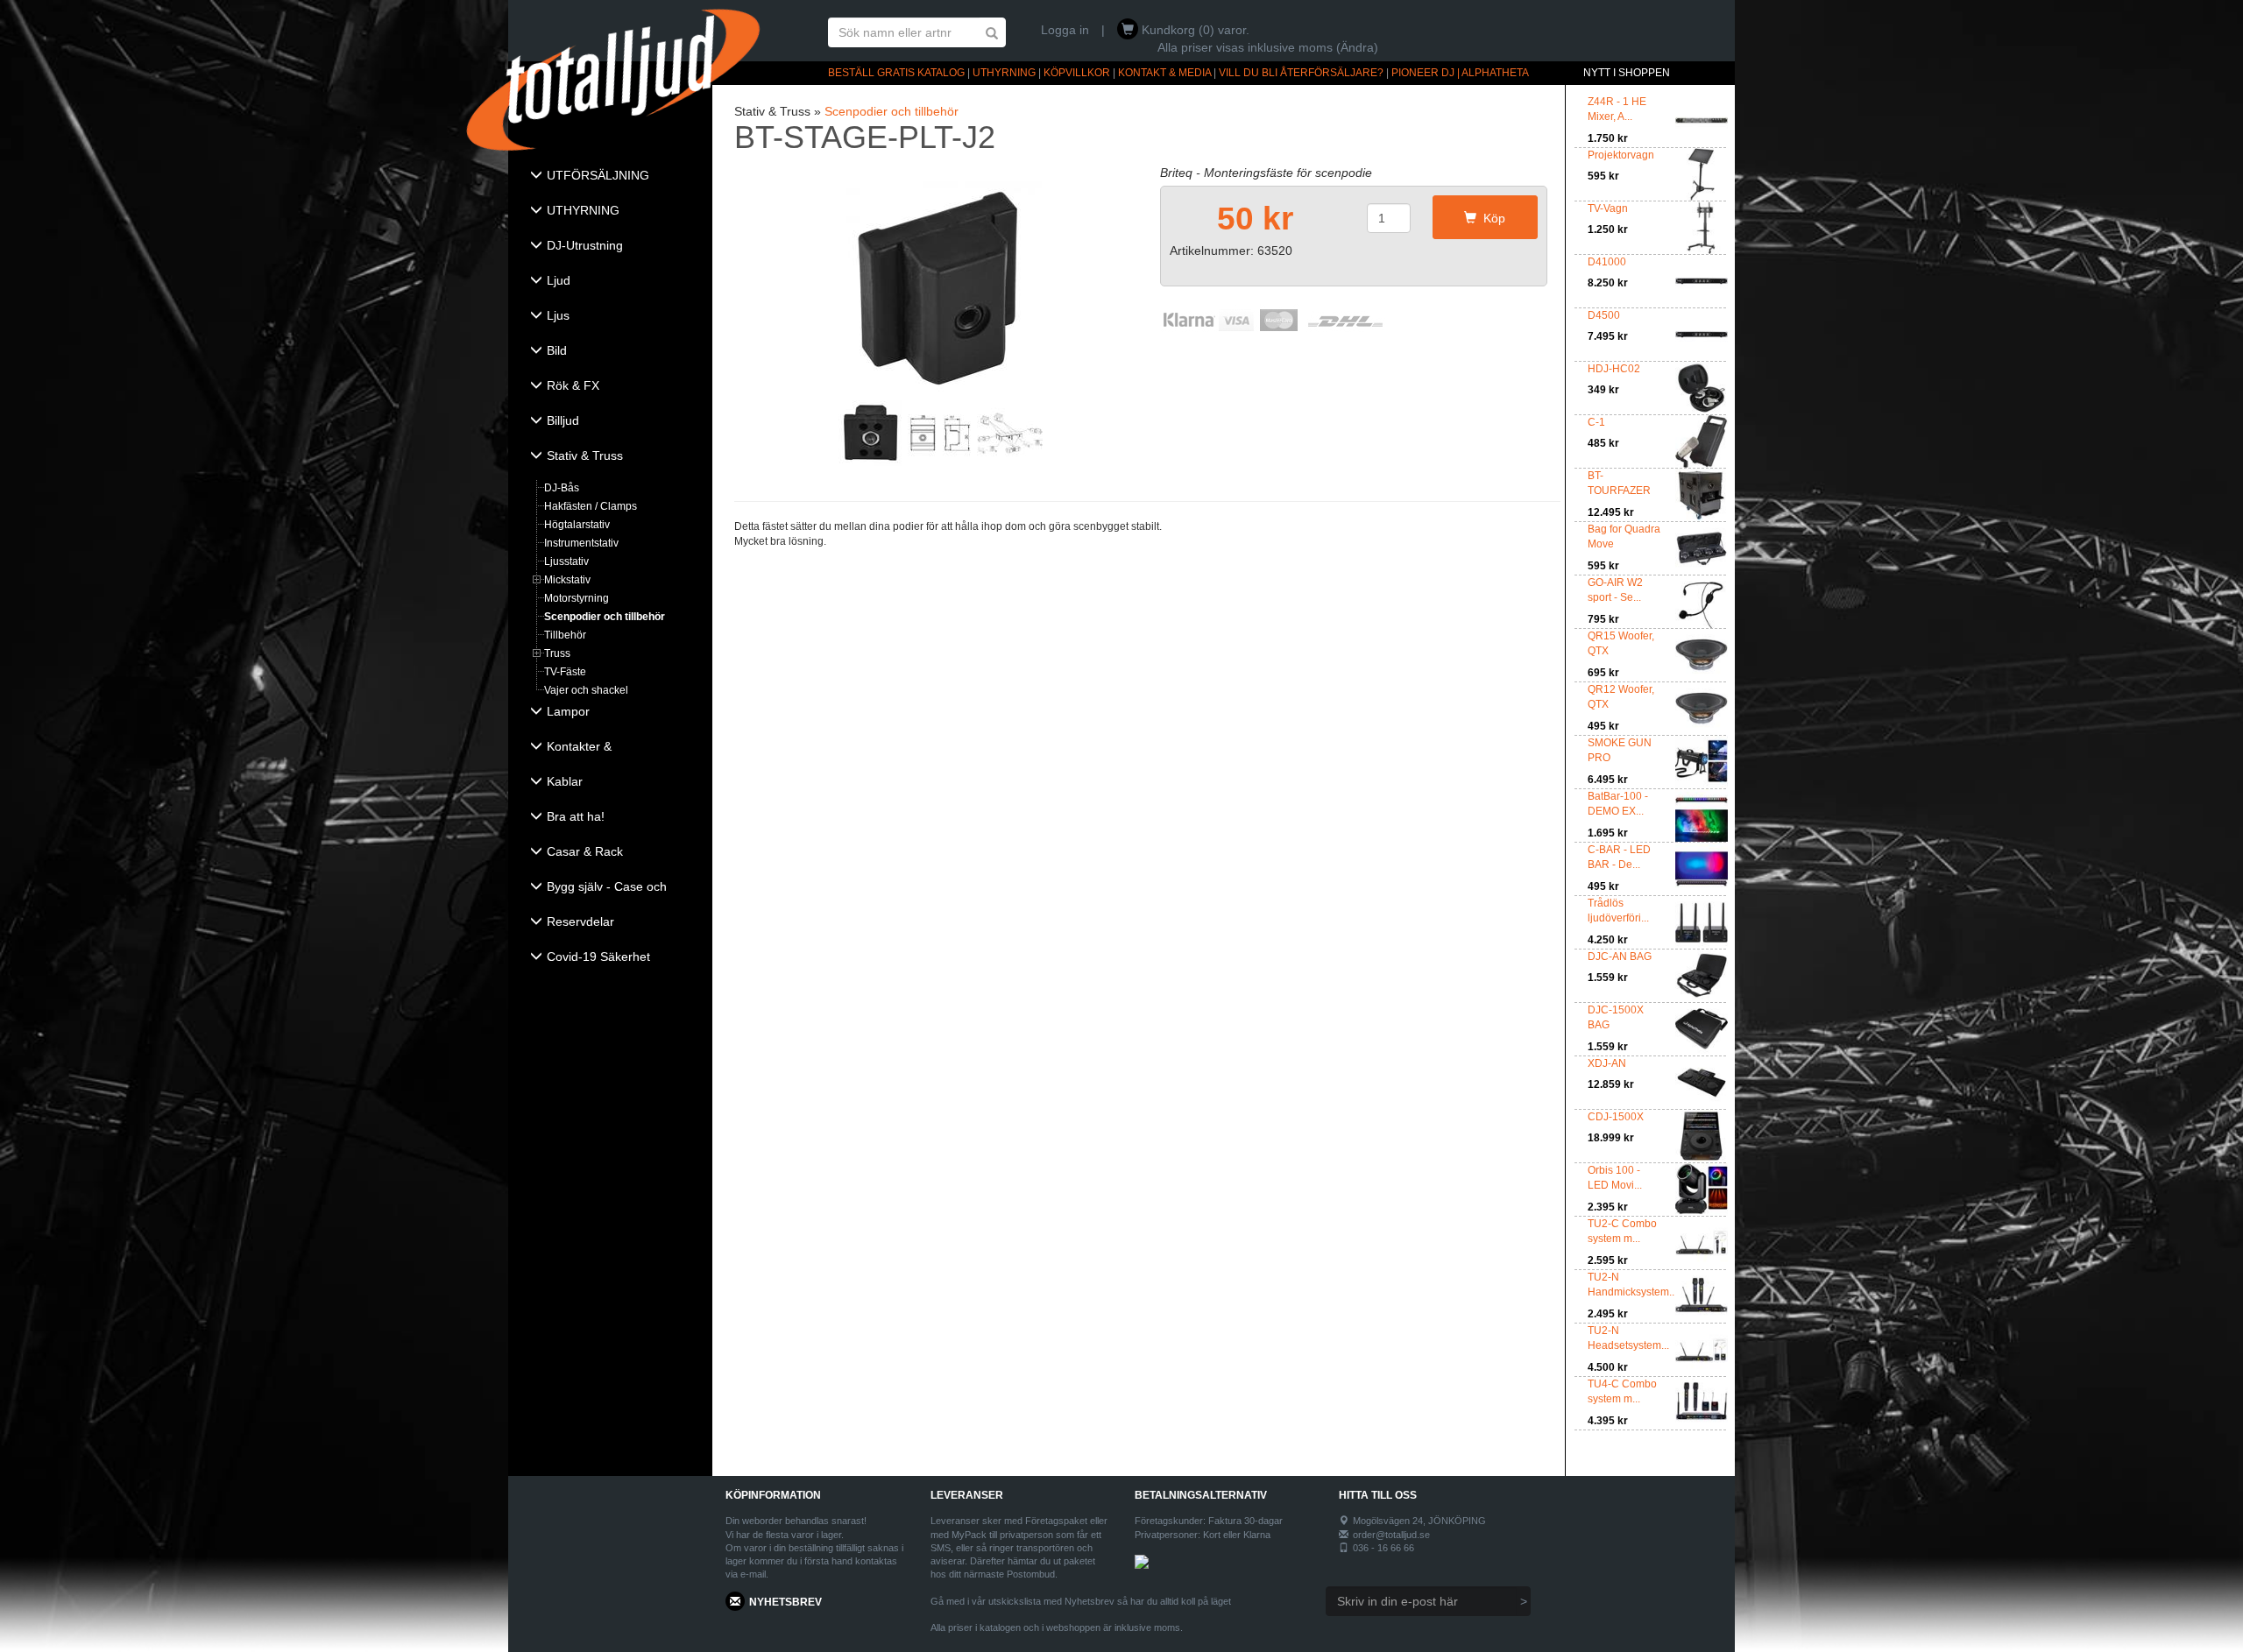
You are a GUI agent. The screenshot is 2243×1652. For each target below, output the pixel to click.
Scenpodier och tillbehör (605, 617)
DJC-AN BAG (1620, 957)
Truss (557, 653)
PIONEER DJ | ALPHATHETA (1460, 73)
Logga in (1065, 30)
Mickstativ (567, 580)
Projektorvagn (1621, 155)
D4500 (1604, 315)
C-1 (1596, 422)
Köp (1491, 218)
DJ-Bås (562, 488)
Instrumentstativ (581, 543)
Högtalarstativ (577, 525)
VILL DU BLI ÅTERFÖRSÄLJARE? (1301, 73)
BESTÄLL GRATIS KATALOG (896, 73)
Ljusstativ (566, 561)
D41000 (1607, 262)
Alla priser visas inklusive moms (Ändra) (1268, 47)
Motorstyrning (577, 598)
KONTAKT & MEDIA (1164, 73)
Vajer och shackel (586, 690)
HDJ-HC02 (1614, 369)
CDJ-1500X (1616, 1117)
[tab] (610, 177)
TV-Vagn (1608, 208)
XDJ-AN (1607, 1063)
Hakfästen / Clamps (591, 506)
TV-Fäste (565, 672)
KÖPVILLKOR (1077, 73)
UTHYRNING (1004, 73)
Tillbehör (565, 635)
